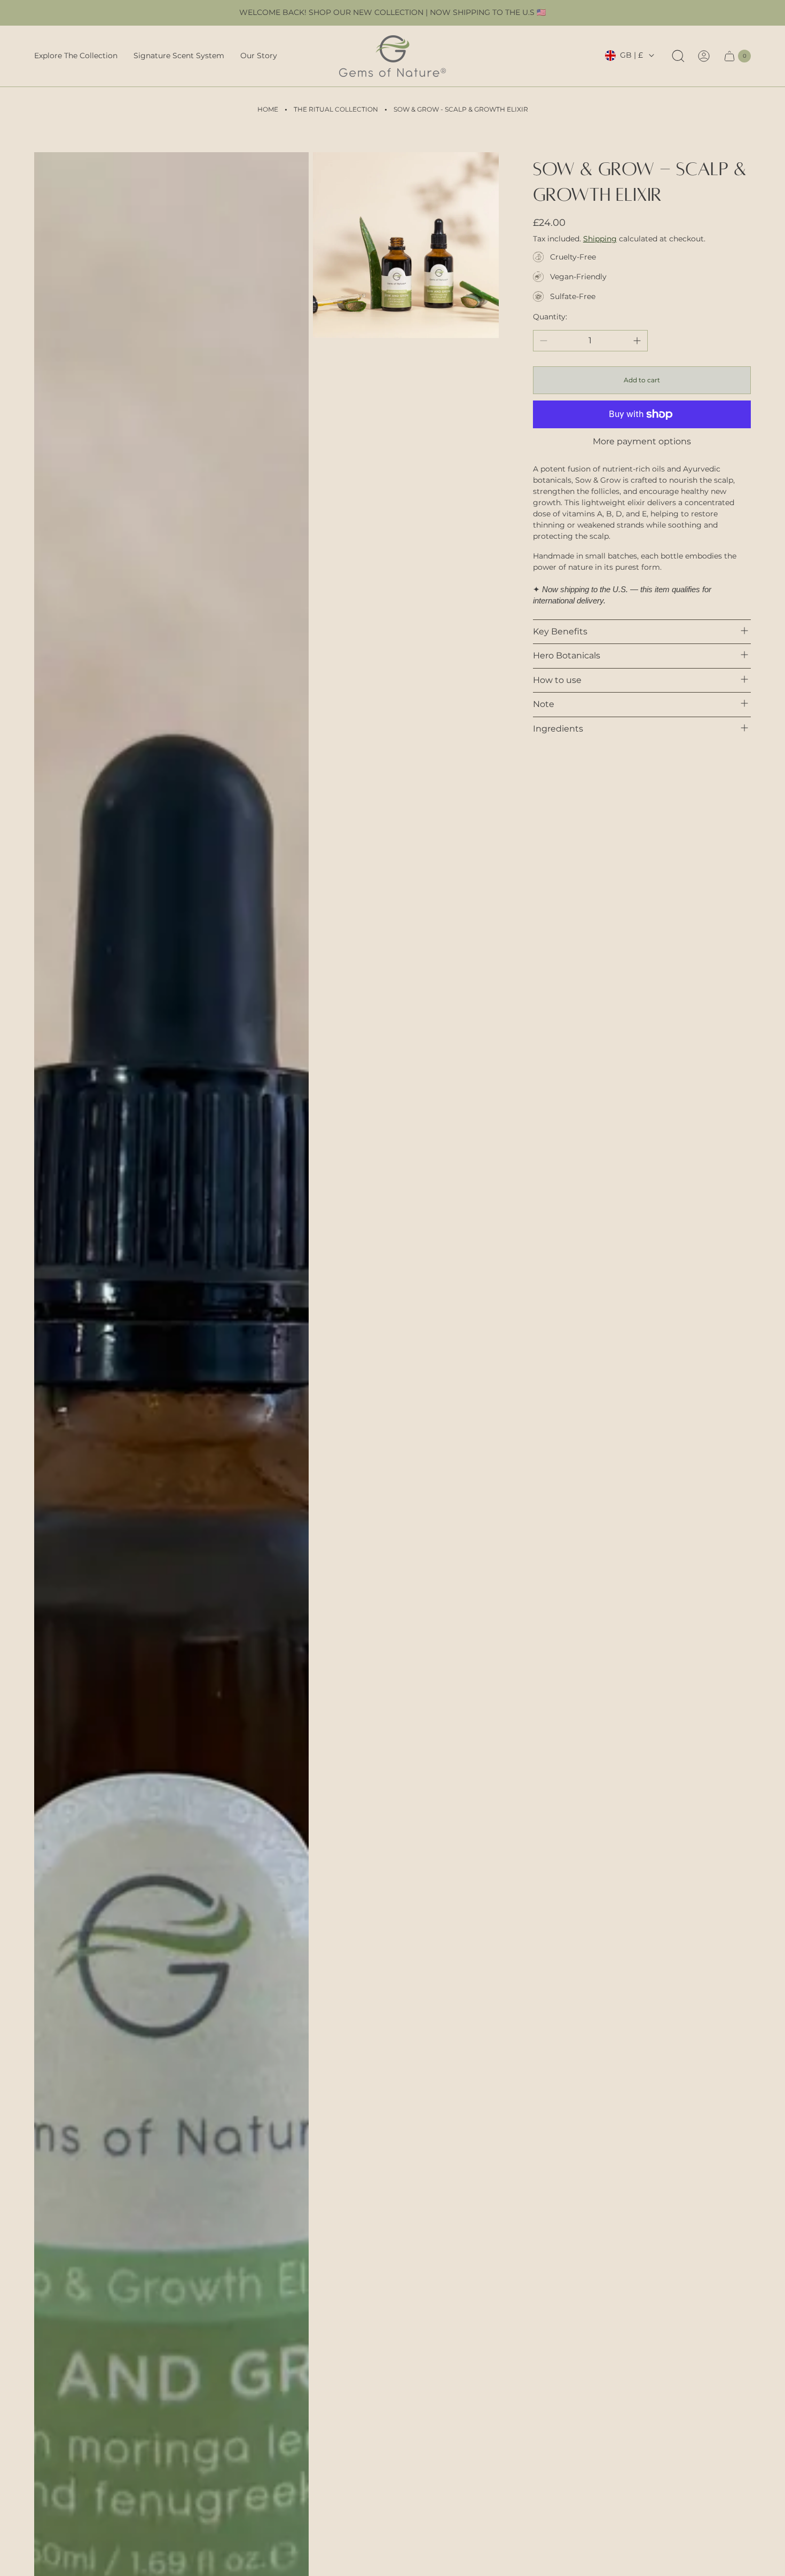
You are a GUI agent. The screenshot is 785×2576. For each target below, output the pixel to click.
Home (268, 109)
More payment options (642, 442)
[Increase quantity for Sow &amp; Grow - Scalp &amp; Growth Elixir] (637, 341)
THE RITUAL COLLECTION (336, 109)
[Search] (678, 56)
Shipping (600, 239)
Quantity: (550, 317)
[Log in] (704, 56)
